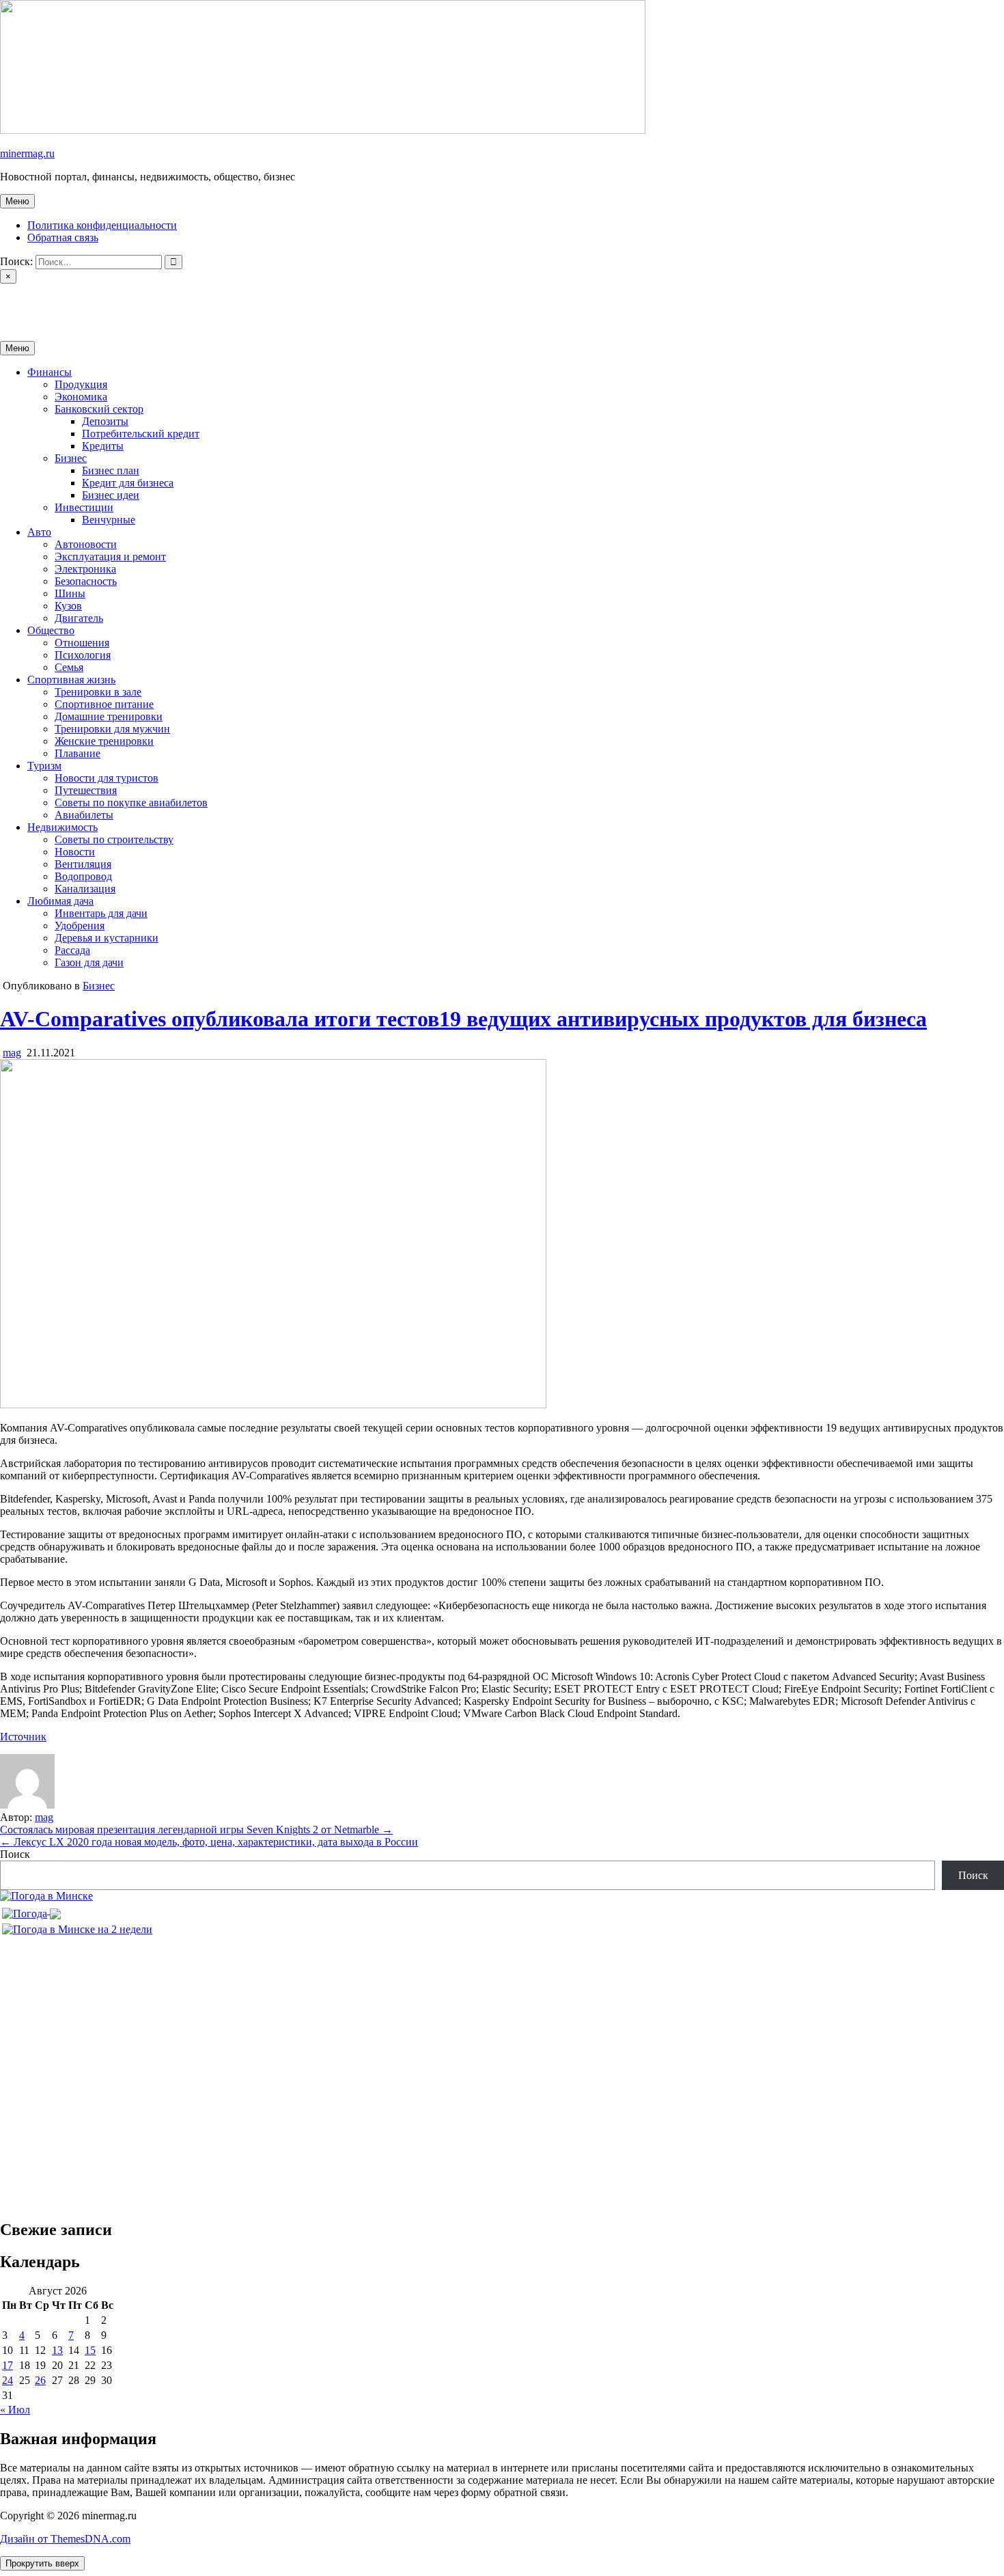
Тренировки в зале (98, 692)
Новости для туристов (107, 778)
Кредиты (103, 446)
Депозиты (105, 421)
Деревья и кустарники (107, 938)
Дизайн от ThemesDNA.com (65, 2539)
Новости (75, 852)
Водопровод (83, 876)
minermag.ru (27, 153)
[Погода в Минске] (46, 1896)
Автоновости (86, 544)
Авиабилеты (84, 815)
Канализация (85, 889)
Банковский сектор (99, 409)
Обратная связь (63, 237)
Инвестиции (84, 507)
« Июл (15, 2410)
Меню (17, 201)
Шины (70, 593)
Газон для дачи (89, 962)
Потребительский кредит (141, 434)
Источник (23, 1737)
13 (57, 2350)
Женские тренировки (104, 741)
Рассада (72, 950)
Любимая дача (60, 901)
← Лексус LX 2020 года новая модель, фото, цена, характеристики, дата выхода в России (209, 1842)
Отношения (82, 643)
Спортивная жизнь (71, 680)
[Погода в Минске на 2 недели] (77, 1926)
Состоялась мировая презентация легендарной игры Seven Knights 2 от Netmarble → (196, 1830)
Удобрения (80, 926)
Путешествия (86, 790)
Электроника (85, 569)
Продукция (81, 384)
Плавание (78, 753)
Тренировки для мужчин (112, 729)
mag (12, 1053)
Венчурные (109, 520)
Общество (51, 630)
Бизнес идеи (111, 495)
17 (8, 2365)
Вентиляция (83, 864)
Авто (39, 532)
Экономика (81, 397)
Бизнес (71, 458)
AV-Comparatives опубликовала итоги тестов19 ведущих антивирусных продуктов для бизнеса (463, 1019)
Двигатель (79, 618)
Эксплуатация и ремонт (110, 557)
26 (40, 2380)
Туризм (44, 766)
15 (90, 2350)
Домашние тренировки (109, 716)
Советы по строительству (114, 839)
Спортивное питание (104, 704)
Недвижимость (62, 827)
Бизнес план (111, 470)
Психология (83, 655)
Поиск (15, 1854)
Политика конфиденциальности (102, 225)
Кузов (68, 606)
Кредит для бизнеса (128, 483)
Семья (69, 667)
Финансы (50, 372)
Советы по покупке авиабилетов (131, 803)
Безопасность (86, 581)
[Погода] (31, 1910)
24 (8, 2380)
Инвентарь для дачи (101, 913)
